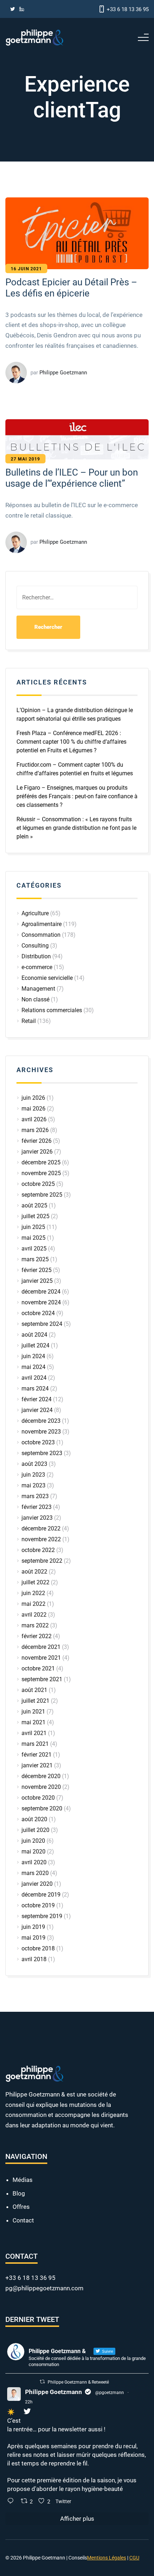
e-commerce (37, 967)
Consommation (41, 935)
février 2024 (37, 1399)
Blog (19, 2193)
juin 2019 (33, 1927)
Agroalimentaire (42, 924)
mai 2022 (33, 1604)
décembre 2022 (41, 1528)
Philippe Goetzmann (54, 2392)
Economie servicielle (47, 978)
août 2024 (34, 1335)
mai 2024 (33, 1367)
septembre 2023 (42, 1453)
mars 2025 (35, 1259)
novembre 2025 (41, 1173)
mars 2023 (35, 1496)
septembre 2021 (42, 1679)
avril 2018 (34, 1959)
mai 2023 (33, 1485)
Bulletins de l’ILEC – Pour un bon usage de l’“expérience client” (72, 478)
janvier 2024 (37, 1410)
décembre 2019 (41, 1895)
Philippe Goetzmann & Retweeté (78, 2382)
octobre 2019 (38, 1905)
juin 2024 (33, 1356)
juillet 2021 (35, 1701)
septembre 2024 (42, 1324)
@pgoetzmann (110, 2393)
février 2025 (37, 1270)
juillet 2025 (35, 1216)
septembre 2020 (42, 1808)
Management (38, 989)
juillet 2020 (35, 1830)
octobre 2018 (38, 1948)
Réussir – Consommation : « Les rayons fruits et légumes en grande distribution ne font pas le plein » (76, 828)
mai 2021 (33, 1722)
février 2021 (37, 1755)
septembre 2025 (42, 1195)
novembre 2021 (41, 1658)
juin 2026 (33, 1098)
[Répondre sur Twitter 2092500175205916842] (12, 2502)
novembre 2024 (41, 1302)
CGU (134, 2558)
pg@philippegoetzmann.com (44, 2288)
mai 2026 (33, 1109)
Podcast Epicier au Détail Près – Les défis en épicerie (71, 288)
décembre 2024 (41, 1292)
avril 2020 (34, 1862)
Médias (23, 2180)
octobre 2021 (38, 1668)
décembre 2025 (41, 1162)
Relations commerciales (52, 1010)
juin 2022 (33, 1593)
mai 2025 (33, 1238)
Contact (23, 2220)
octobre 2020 (38, 1798)
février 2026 (37, 1141)
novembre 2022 (41, 1539)
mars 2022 (35, 1625)
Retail (29, 1021)
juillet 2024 (35, 1345)
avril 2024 (34, 1378)
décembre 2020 (41, 1776)
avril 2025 (34, 1249)
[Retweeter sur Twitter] (42, 2382)
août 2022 (34, 1572)
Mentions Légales (107, 2558)
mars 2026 (35, 1130)
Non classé (35, 999)
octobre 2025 (38, 1184)
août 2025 (34, 1205)
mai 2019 (33, 1938)
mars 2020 (35, 1873)
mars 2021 (35, 1744)
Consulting (35, 946)
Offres (21, 2207)
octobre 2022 (38, 1550)
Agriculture (35, 913)
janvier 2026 (37, 1152)
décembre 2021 (41, 1647)
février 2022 (37, 1636)
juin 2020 (33, 1841)
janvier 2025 (37, 1281)
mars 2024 (35, 1388)
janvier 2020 (37, 1884)
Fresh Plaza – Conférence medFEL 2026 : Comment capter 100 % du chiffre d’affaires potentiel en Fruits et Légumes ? (71, 742)
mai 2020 (33, 1852)
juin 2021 (33, 1712)
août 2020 (34, 1819)
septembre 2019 (42, 1916)
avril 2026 (34, 1119)
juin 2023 (33, 1475)
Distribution (36, 956)
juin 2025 (33, 1227)
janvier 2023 (37, 1518)
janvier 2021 (37, 1765)
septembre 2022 (42, 1561)
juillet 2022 (35, 1582)
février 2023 (37, 1507)
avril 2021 (34, 1733)
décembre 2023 (41, 1421)
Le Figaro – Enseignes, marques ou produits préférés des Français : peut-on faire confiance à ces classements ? (77, 796)
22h (29, 2402)
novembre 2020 (41, 1787)
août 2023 (34, 1464)
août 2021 (34, 1690)
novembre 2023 (41, 1432)
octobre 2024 (38, 1313)
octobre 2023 (38, 1442)
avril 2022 (34, 1615)
